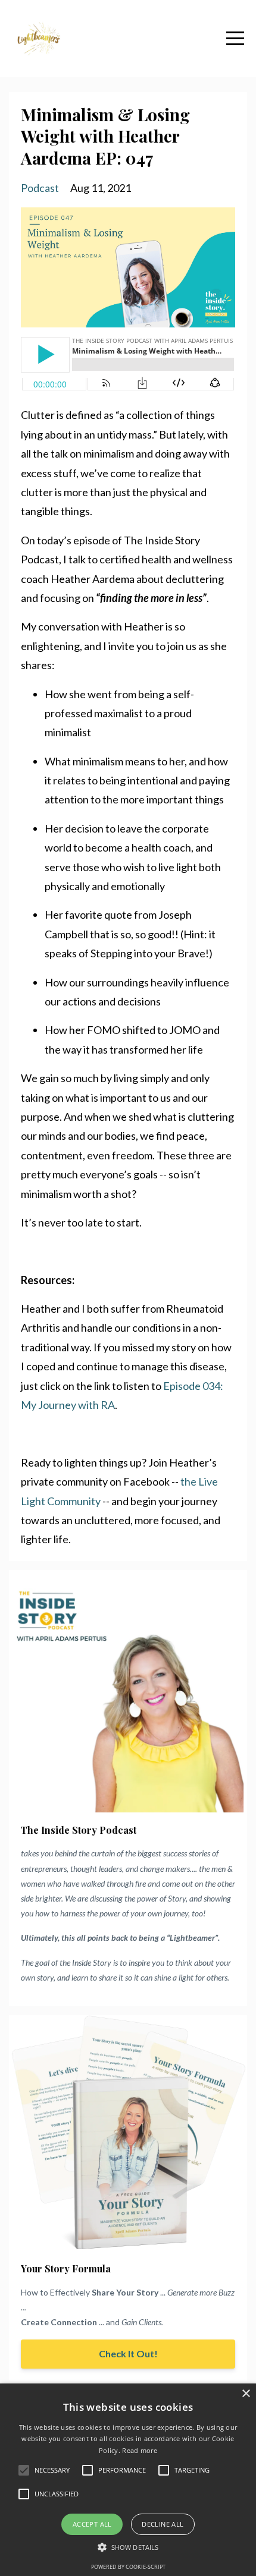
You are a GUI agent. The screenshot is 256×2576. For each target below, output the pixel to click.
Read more (140, 2450)
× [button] (246, 2394)
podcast (40, 188)
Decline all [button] (163, 2524)
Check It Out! (128, 2353)
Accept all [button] (92, 2524)
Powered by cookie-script (128, 2567)
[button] (128, 2547)
